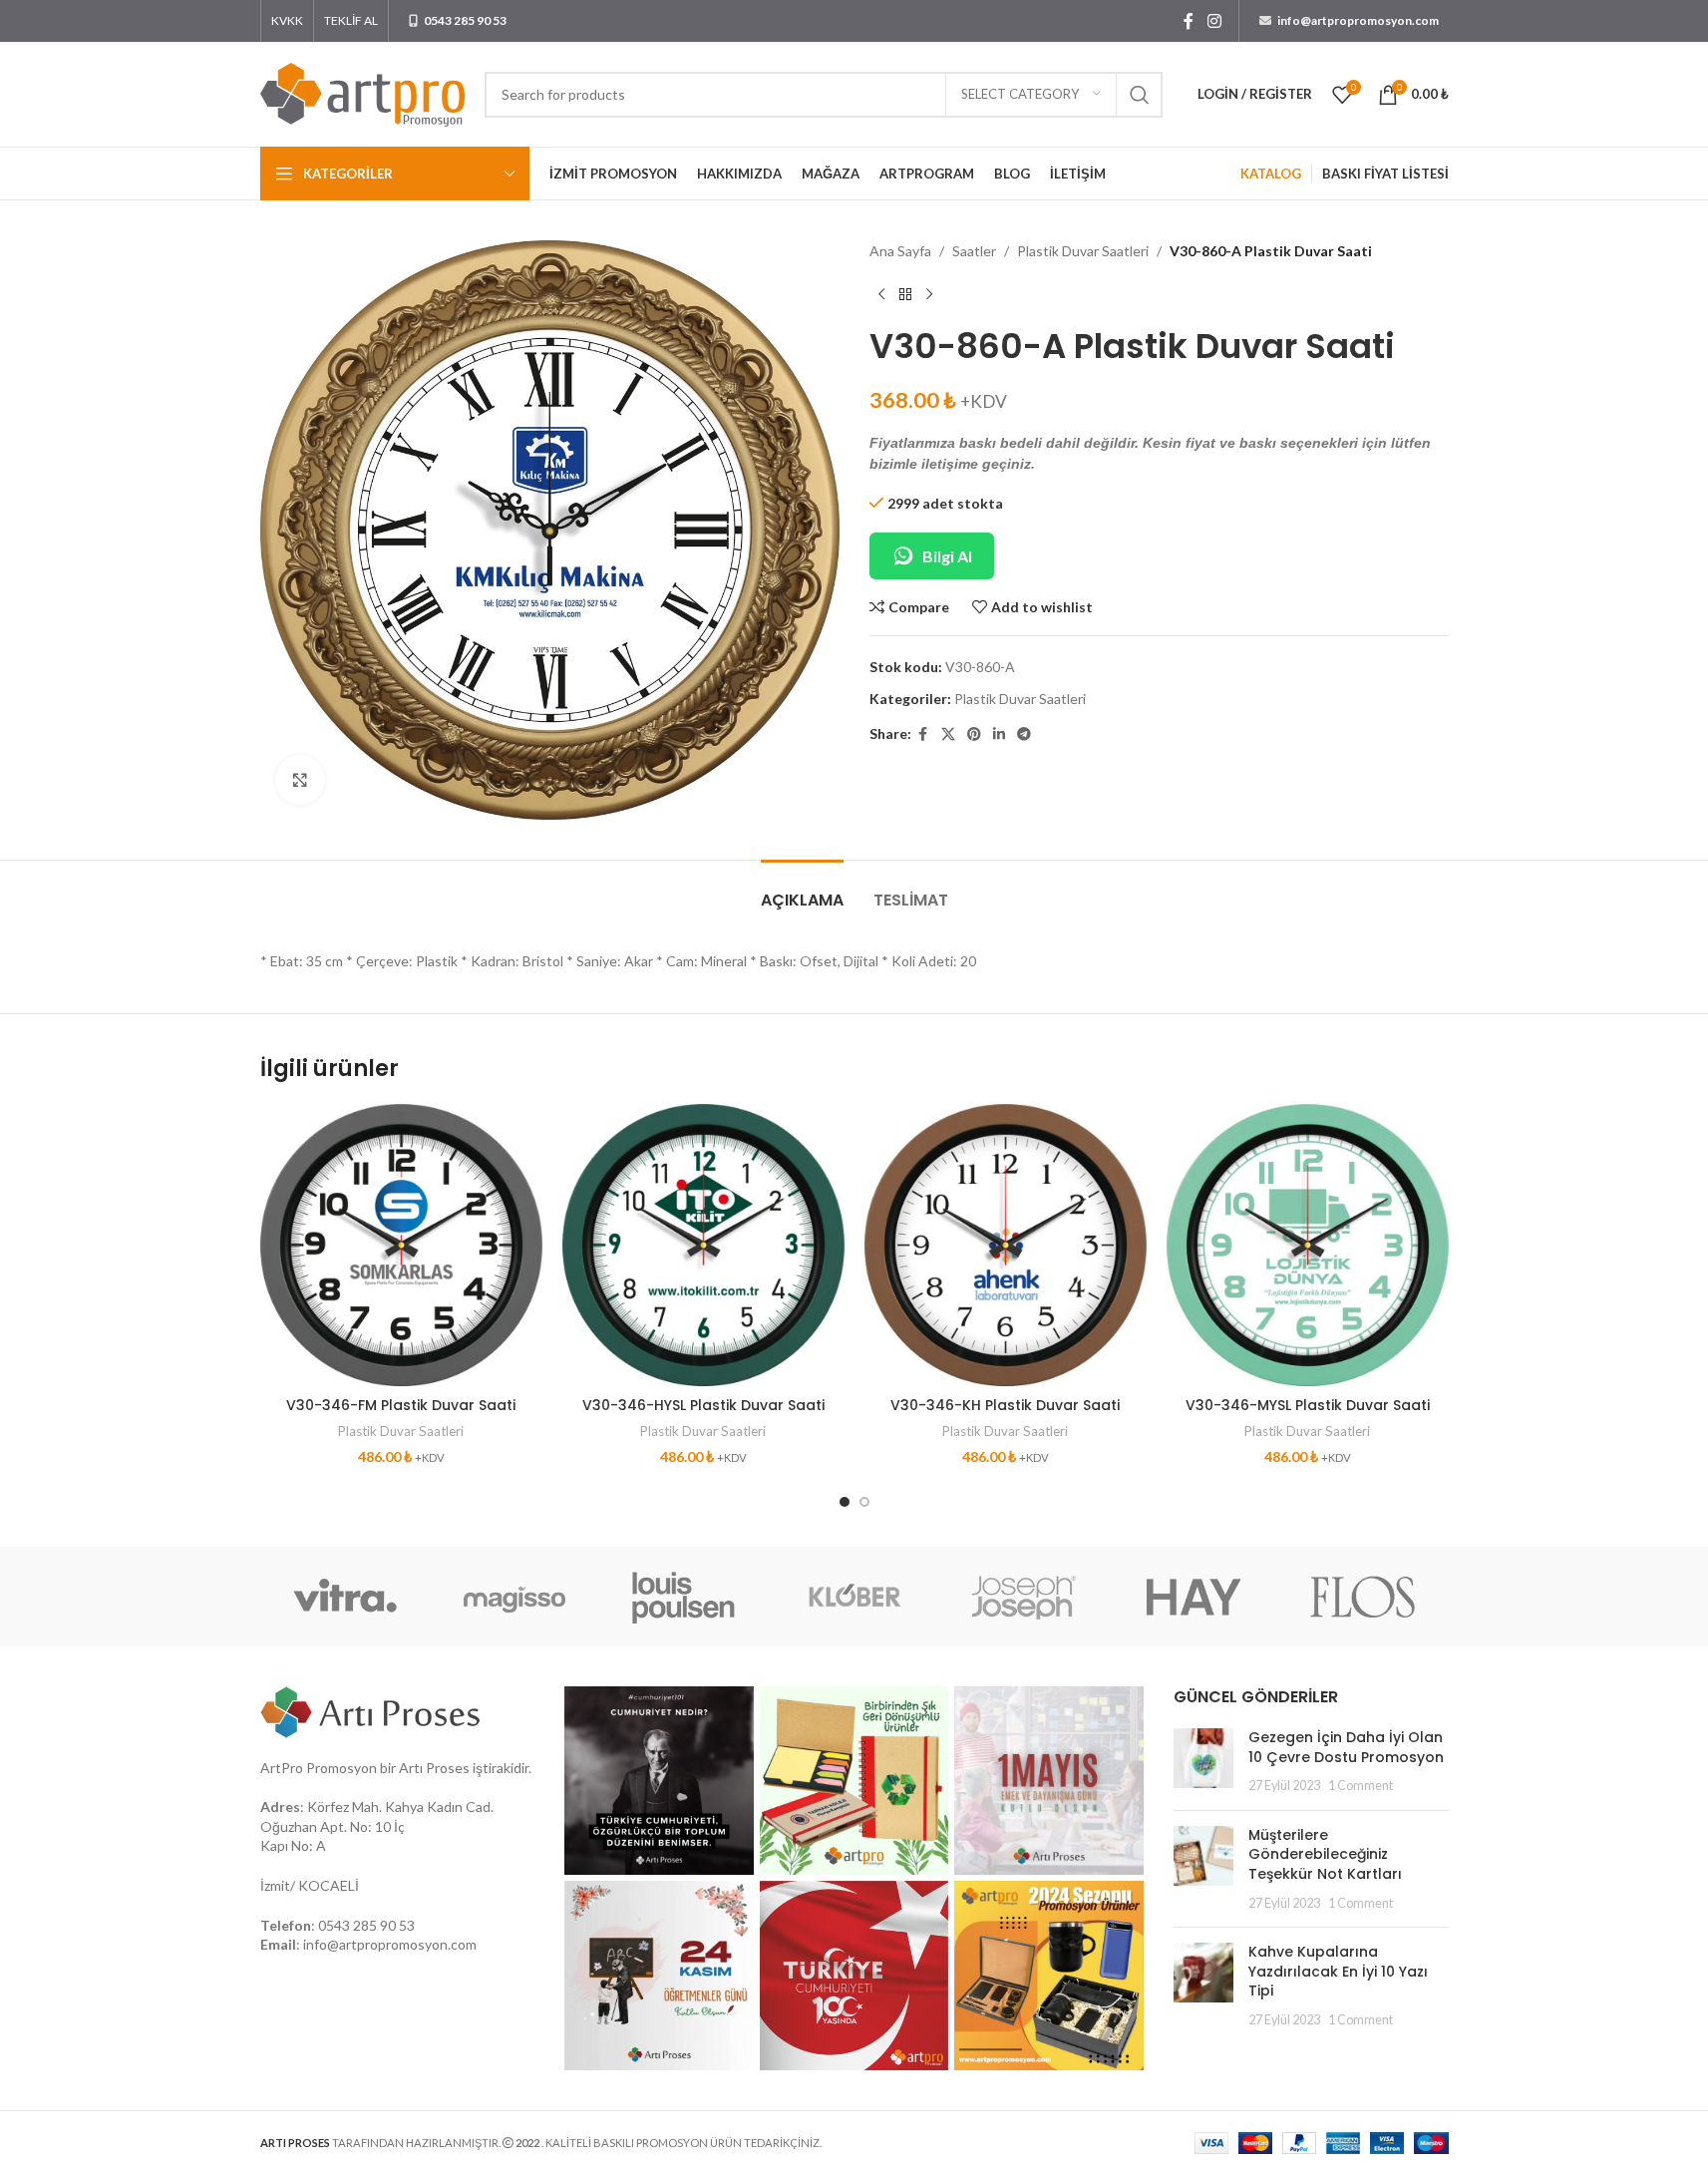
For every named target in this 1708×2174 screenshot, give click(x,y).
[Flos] (1363, 1597)
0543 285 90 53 (366, 1925)
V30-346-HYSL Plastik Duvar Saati (703, 1405)
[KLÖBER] (854, 1597)
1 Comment (1361, 1786)
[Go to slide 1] (845, 1502)
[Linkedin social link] (999, 734)
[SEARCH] (1140, 95)
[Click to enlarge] (300, 780)
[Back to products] (905, 294)
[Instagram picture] (659, 1781)
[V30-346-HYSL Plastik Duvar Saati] (703, 1245)
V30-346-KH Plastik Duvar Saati (1005, 1405)
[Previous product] (881, 294)
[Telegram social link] (1024, 734)
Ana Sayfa (900, 251)
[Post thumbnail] (1203, 1762)
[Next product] (929, 294)
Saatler (974, 251)
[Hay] (1194, 1597)
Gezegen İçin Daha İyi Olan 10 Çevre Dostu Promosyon (1346, 1747)
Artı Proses (434, 1768)
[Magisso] (514, 1597)
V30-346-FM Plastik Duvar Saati (401, 1405)
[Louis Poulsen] (684, 1597)
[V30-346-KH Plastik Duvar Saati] (1006, 1245)
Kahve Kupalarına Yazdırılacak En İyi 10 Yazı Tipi (1338, 1971)
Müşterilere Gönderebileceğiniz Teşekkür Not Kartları (1325, 1854)
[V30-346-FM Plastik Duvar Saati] (401, 1245)
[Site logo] (362, 92)
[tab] (802, 890)
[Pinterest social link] (974, 734)
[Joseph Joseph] (1024, 1597)
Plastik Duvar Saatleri (1083, 251)
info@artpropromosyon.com (390, 1944)
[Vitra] (345, 1597)
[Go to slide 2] (864, 1502)
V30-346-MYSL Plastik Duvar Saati (1308, 1405)
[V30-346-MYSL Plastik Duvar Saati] (1308, 1245)
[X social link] (948, 734)
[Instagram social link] (1214, 21)
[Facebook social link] (1189, 21)
